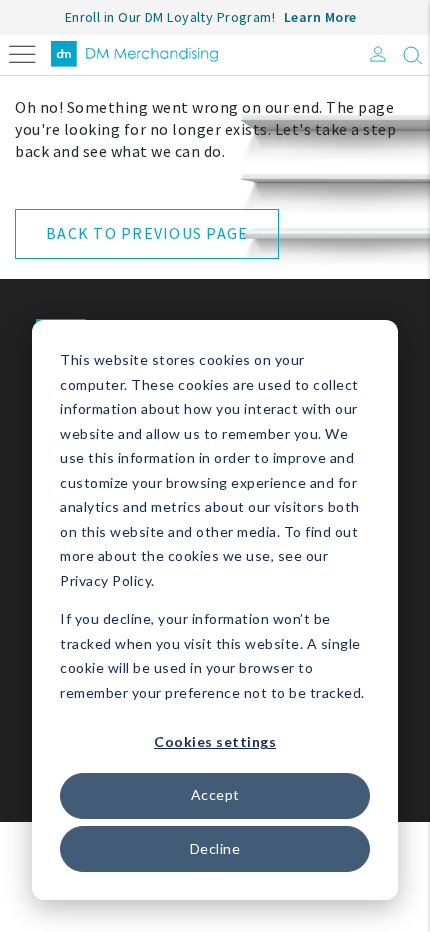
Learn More (320, 17)
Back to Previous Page (147, 233)
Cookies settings (215, 741)
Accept (215, 794)
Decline (215, 848)
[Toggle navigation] (22, 52)
